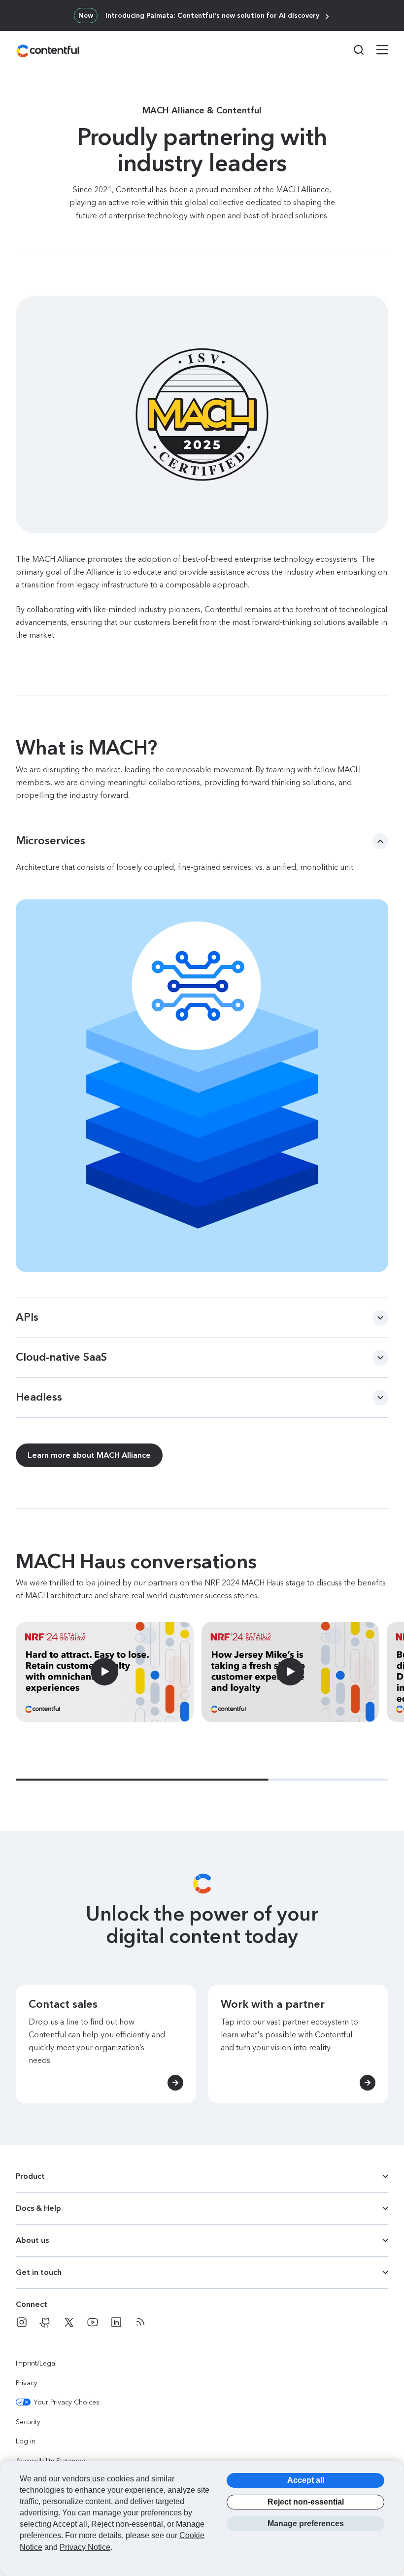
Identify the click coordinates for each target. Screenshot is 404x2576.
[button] (5, 4)
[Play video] (105, 1672)
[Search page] (353, 50)
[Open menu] (376, 51)
